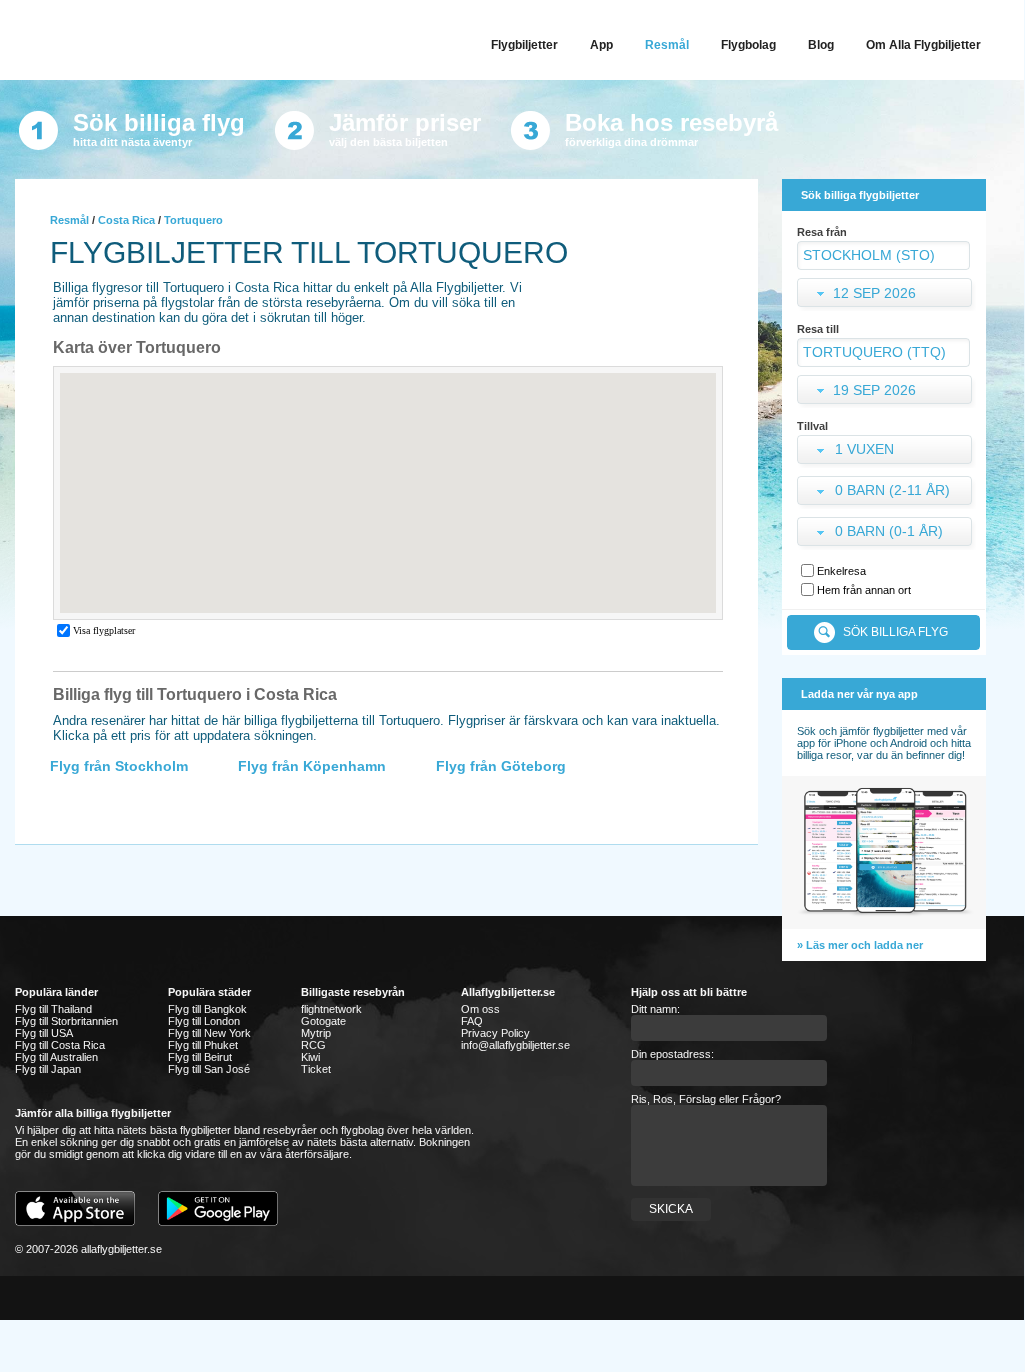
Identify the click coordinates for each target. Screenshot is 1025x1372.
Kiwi (310, 1057)
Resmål (69, 220)
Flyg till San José (209, 1069)
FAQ (472, 1021)
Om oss (480, 1009)
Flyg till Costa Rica (60, 1045)
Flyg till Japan (48, 1069)
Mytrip (316, 1033)
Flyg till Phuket (203, 1045)
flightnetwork (331, 1009)
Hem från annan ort (864, 590)
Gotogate (323, 1021)
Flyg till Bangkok (207, 1009)
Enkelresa (841, 571)
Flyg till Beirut (200, 1057)
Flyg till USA (44, 1033)
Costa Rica (126, 220)
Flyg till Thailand (53, 1009)
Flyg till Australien (56, 1057)
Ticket (316, 1069)
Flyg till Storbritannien (66, 1021)
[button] (886, 451)
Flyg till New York (209, 1033)
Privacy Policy (495, 1033)
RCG (313, 1045)
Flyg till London (204, 1021)
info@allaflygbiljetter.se (515, 1045)
